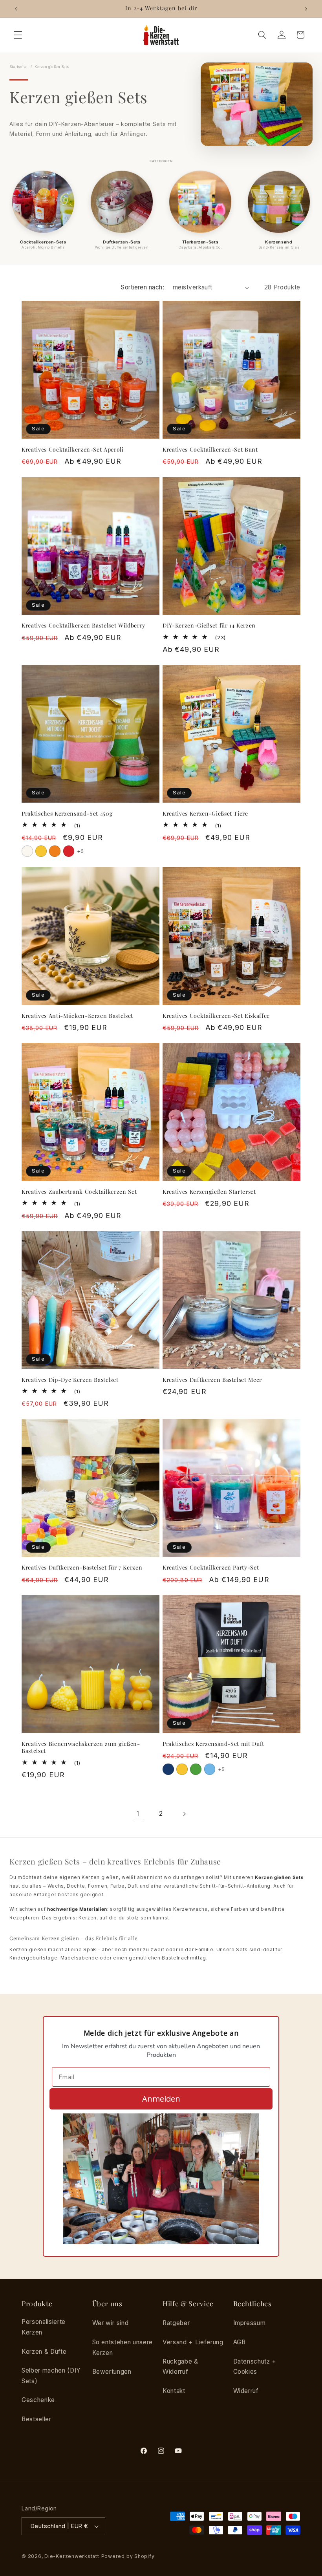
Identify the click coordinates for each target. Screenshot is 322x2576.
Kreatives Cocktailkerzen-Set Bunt (210, 450)
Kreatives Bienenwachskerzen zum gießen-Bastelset (81, 1748)
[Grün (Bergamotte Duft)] (196, 1769)
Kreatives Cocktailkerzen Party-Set (211, 1568)
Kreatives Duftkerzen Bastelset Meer (212, 1380)
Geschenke (38, 2400)
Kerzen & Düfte (44, 2352)
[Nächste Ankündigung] (306, 9)
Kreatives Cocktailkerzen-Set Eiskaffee (216, 1016)
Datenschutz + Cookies (255, 2367)
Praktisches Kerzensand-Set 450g (67, 814)
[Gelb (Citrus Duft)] (182, 1769)
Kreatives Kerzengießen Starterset (209, 1192)
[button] (18, 35)
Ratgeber (176, 2323)
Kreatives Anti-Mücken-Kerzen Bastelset (77, 1016)
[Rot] (69, 851)
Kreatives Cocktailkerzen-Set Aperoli (73, 450)
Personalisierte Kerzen (44, 2327)
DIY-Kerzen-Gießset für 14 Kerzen (209, 626)
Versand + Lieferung (193, 2342)
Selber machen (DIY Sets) (51, 2376)
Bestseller (37, 2419)
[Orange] (55, 851)
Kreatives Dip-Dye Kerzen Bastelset (70, 1380)
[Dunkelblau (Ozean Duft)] (168, 1769)
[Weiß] (27, 851)
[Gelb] (41, 851)
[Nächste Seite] (184, 1814)
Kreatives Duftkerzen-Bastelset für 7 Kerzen (82, 1568)
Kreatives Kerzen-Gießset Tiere (205, 814)
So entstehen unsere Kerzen (123, 2347)
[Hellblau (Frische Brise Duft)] (210, 1769)
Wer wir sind (111, 2323)
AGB (240, 2342)
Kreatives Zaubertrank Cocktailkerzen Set (79, 1192)
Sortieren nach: (143, 287)
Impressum (250, 2323)
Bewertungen (112, 2372)
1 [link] (138, 1814)
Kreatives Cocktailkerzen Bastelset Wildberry (83, 626)
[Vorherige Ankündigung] (16, 9)
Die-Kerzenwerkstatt (72, 2556)
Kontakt (174, 2391)
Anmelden (161, 2099)
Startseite (18, 67)
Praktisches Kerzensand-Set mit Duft (213, 1744)
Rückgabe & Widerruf (180, 2367)
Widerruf (246, 2391)
